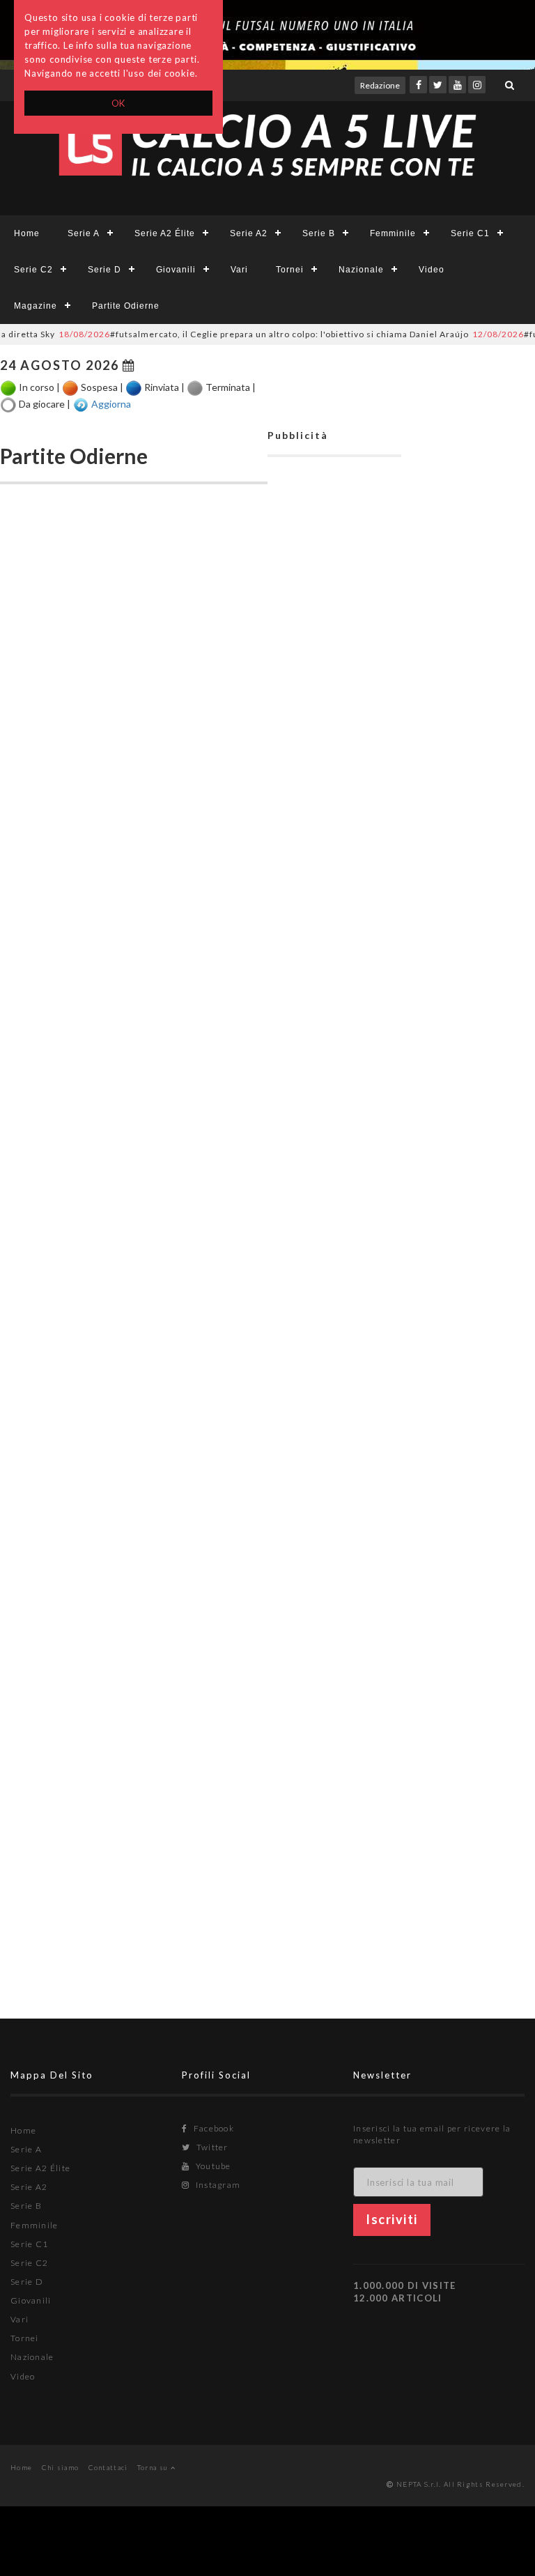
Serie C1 (470, 233)
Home (27, 233)
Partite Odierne (126, 306)
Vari (239, 270)
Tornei (290, 270)
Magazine (36, 306)
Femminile (393, 233)
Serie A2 (249, 233)
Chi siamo (61, 2467)
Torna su (154, 2467)
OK (119, 103)
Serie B (319, 233)
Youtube (212, 2166)
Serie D (104, 270)
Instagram (217, 2185)
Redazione (380, 85)
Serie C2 (33, 270)
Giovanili (176, 270)
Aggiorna (111, 403)
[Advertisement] (334, 1123)
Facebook (212, 2128)
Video (432, 270)
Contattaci (108, 2467)
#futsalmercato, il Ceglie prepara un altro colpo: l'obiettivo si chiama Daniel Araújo (242, 334)
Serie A (84, 233)
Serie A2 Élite (165, 233)
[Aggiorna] (81, 405)
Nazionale (361, 270)
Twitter (211, 2147)
